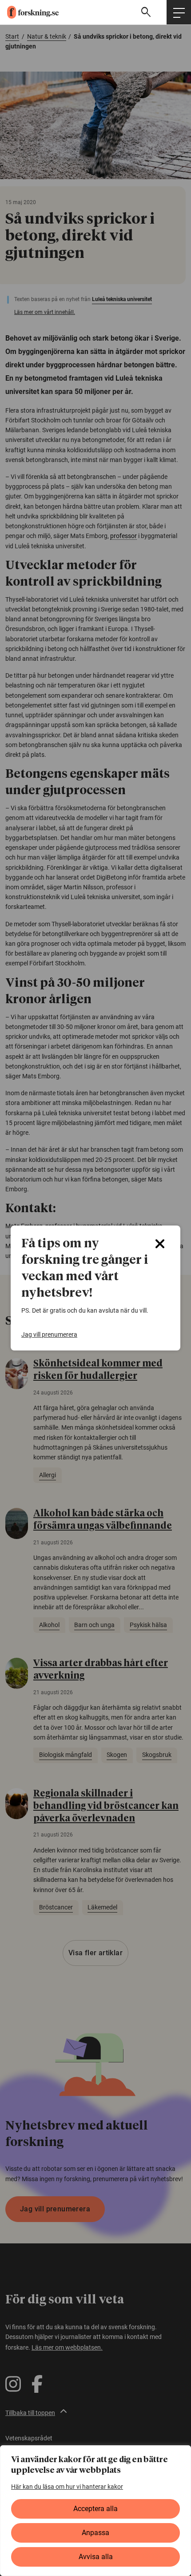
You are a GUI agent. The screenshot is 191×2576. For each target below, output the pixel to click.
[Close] (160, 1244)
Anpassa (95, 2533)
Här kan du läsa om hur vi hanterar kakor (67, 2487)
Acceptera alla (95, 2509)
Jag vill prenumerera (49, 1334)
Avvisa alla (96, 2557)
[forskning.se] (29, 12)
